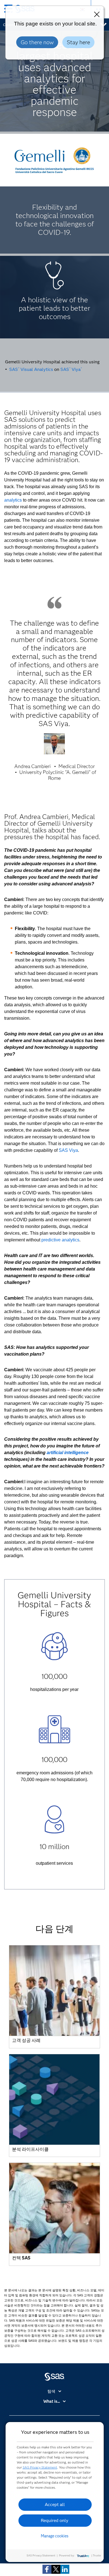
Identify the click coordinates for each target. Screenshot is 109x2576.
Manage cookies (55, 2536)
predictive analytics (60, 1240)
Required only (55, 2520)
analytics (13, 500)
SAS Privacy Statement (40, 2467)
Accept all (55, 2504)
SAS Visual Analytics (31, 369)
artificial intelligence (68, 1453)
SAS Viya (71, 369)
